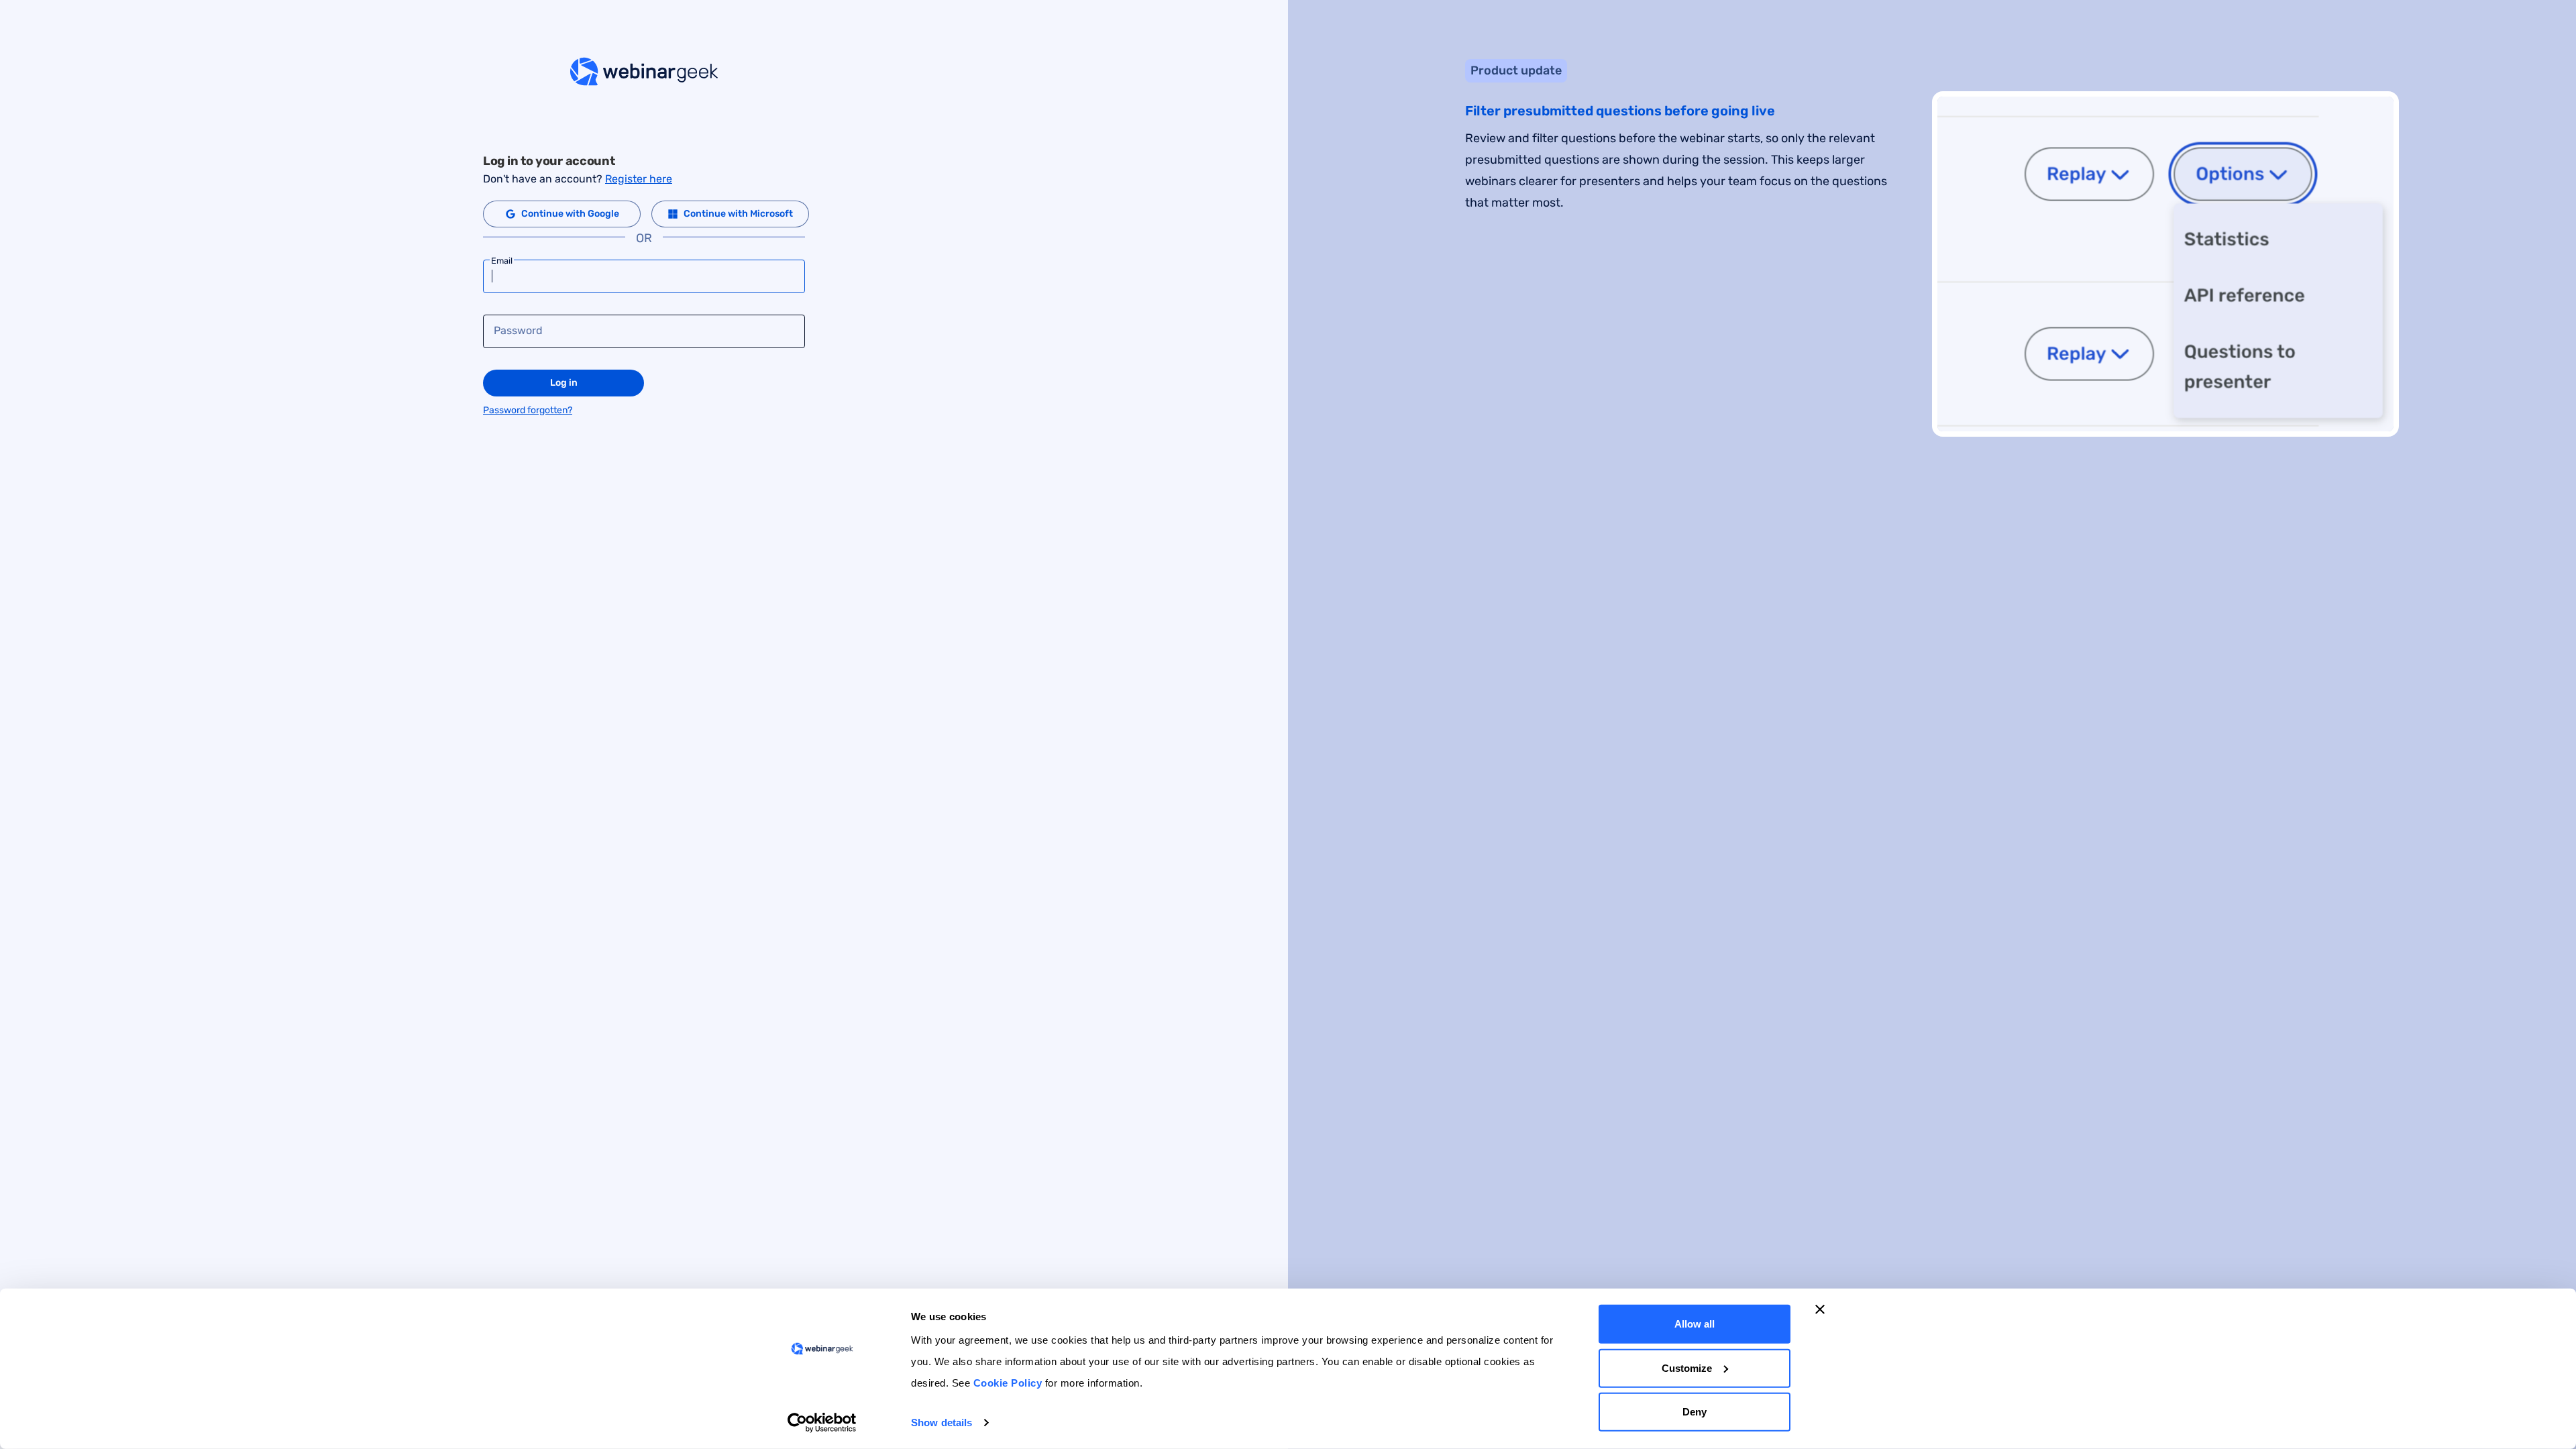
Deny (1695, 1412)
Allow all (1695, 1324)
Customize (1687, 1367)
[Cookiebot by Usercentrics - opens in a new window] (822, 1423)
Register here (639, 179)
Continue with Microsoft (738, 214)
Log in (564, 383)
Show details (942, 1423)
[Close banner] (1820, 1309)
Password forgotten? (528, 410)
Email (502, 261)
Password (518, 331)
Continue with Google (570, 214)
